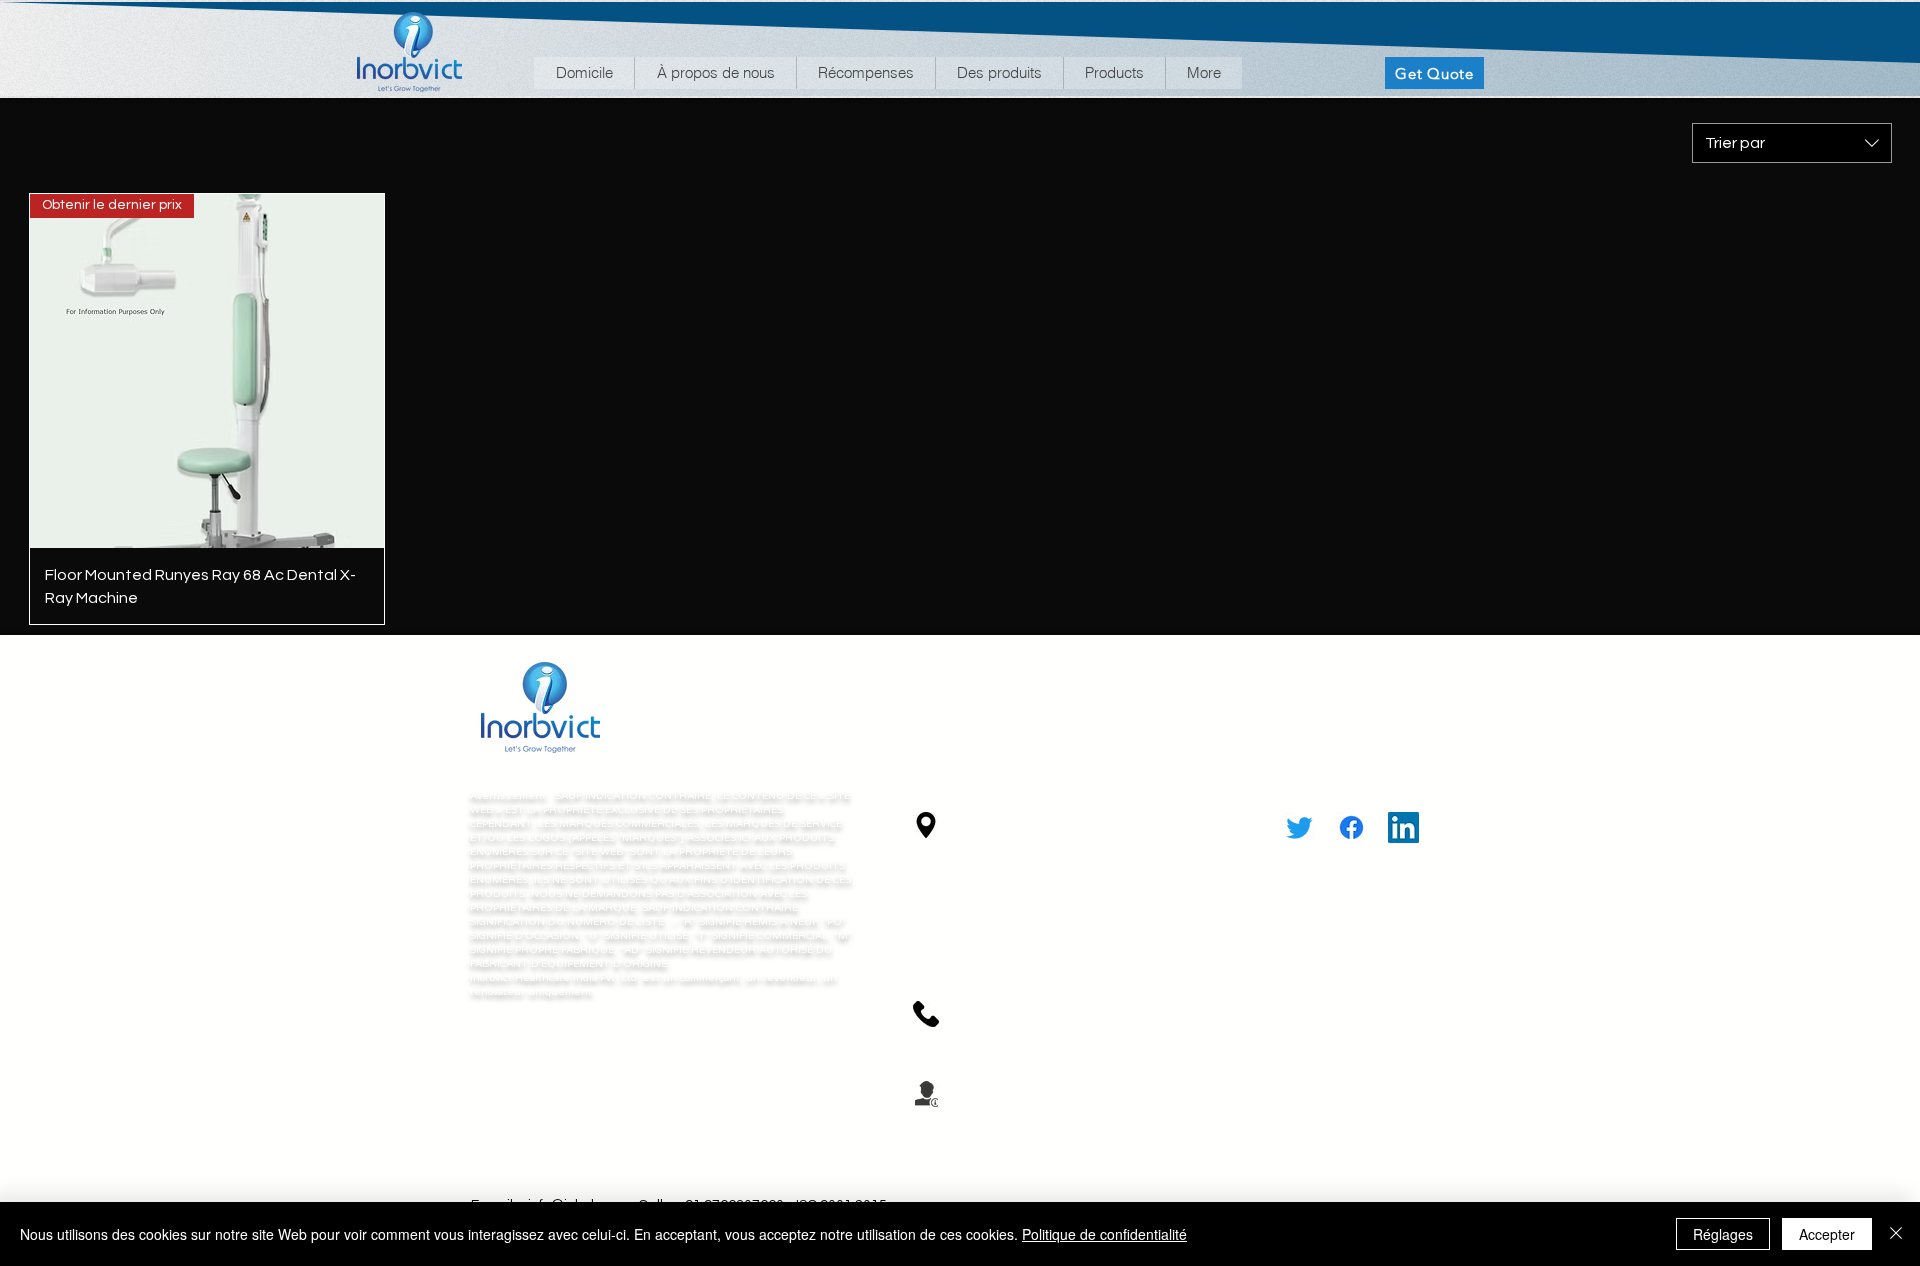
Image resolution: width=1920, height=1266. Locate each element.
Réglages (1723, 1234)
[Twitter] (1299, 827)
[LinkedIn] (1403, 827)
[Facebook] (1351, 827)
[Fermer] (1896, 1234)
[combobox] (1792, 143)
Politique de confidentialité (1104, 1234)
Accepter (1827, 1234)
